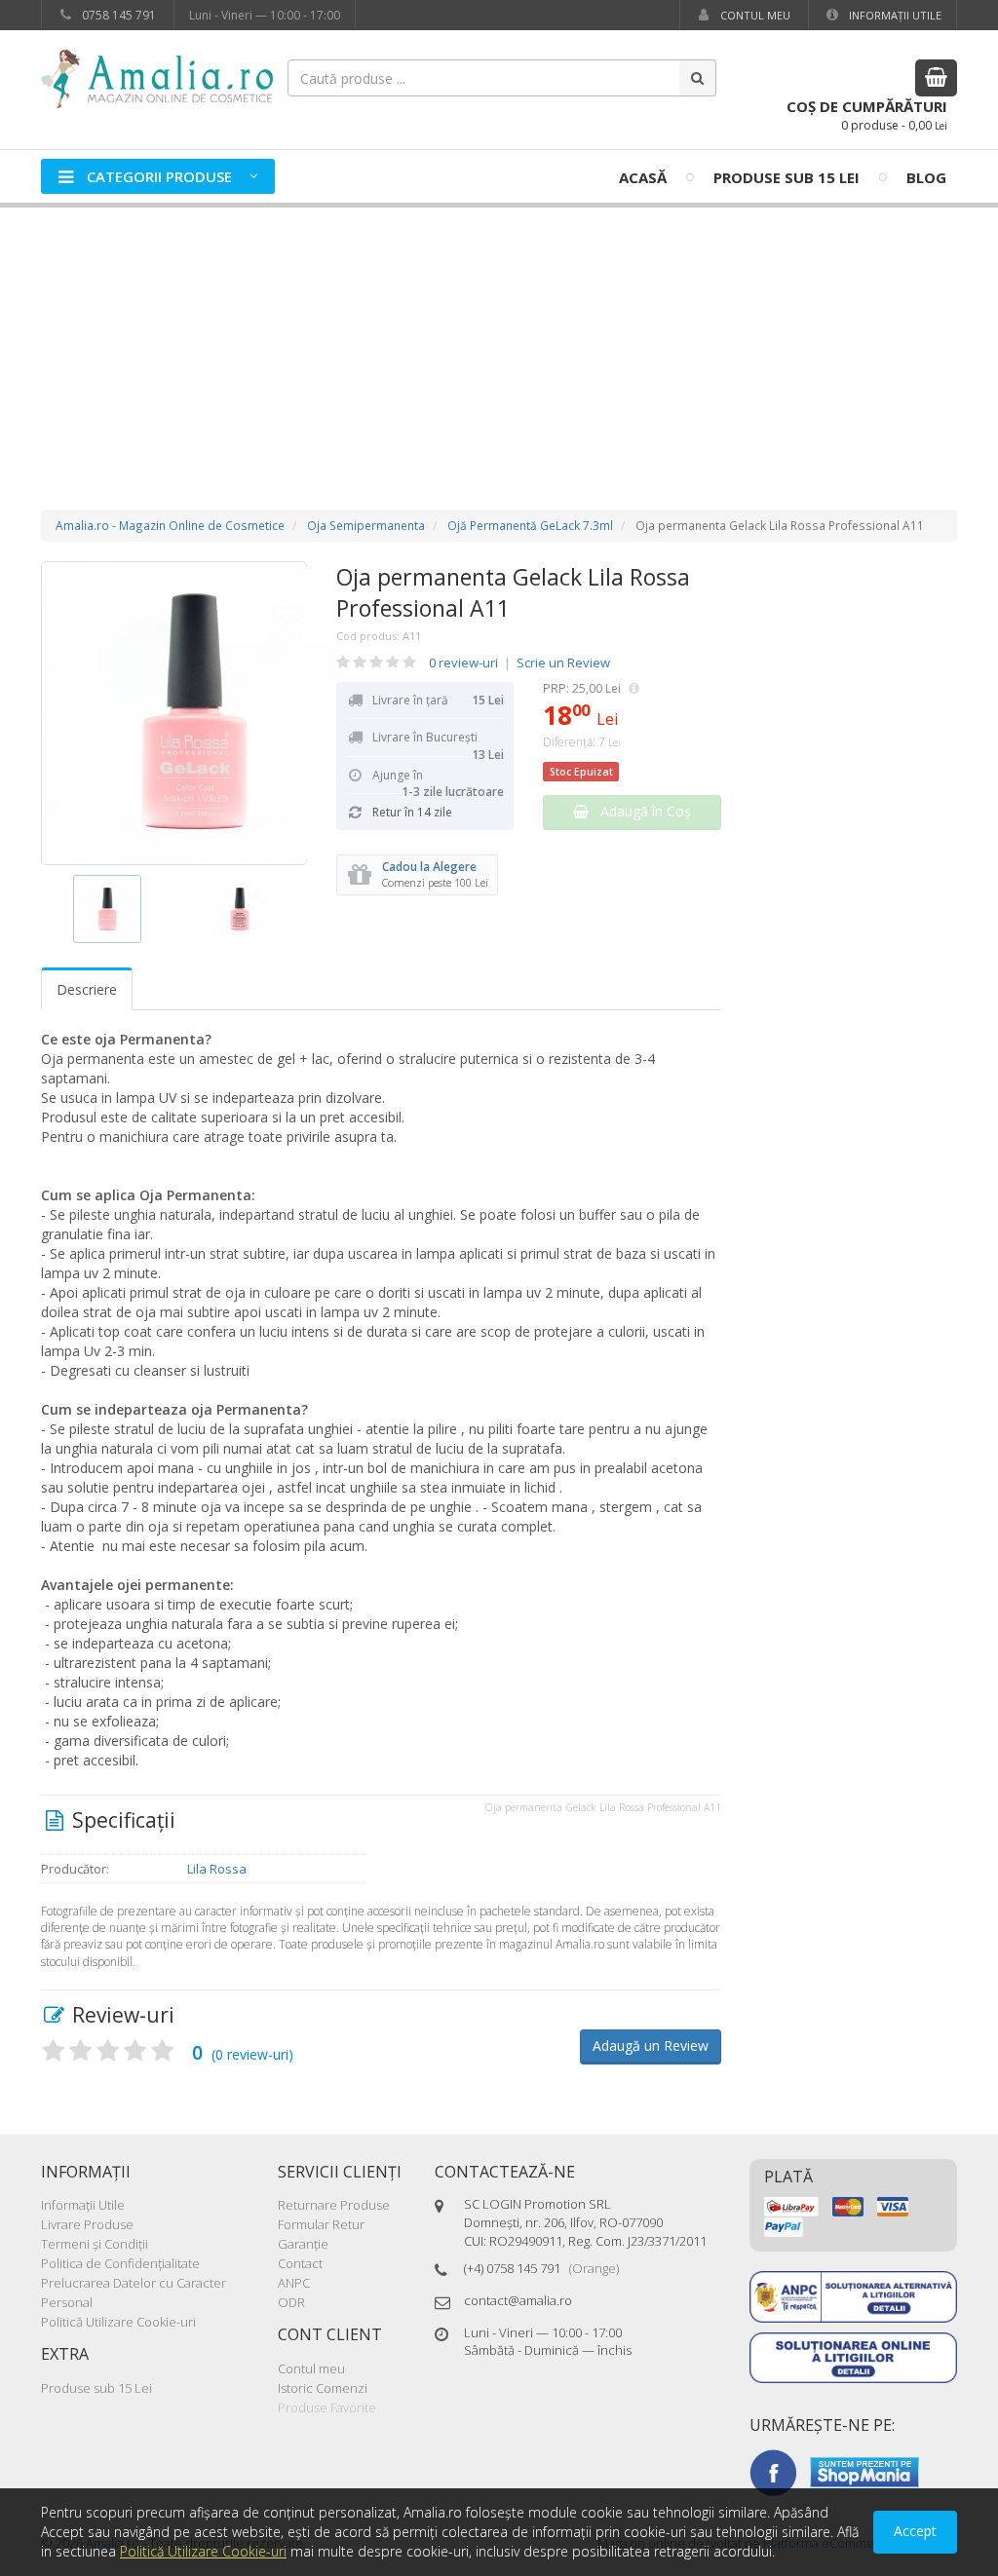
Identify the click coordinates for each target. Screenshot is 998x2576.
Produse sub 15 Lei (787, 177)
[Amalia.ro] (168, 77)
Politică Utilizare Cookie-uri (118, 2322)
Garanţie (303, 2244)
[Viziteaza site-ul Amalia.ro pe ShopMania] (864, 2471)
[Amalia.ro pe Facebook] (773, 2471)
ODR (291, 2302)
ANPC (294, 2283)
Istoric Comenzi (323, 2388)
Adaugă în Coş (640, 811)
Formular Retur (321, 2224)
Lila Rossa (217, 1869)
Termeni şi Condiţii (95, 2244)
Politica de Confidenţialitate (120, 2263)
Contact (300, 2263)
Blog (926, 177)
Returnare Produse (334, 2205)
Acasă (643, 177)
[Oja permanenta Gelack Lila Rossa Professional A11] (174, 713)
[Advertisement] (499, 339)
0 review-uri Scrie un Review (519, 663)
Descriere (87, 989)
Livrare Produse (87, 2224)
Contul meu (754, 15)
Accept (915, 2531)
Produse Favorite (327, 2407)
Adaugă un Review (651, 2046)
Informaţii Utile (894, 15)
